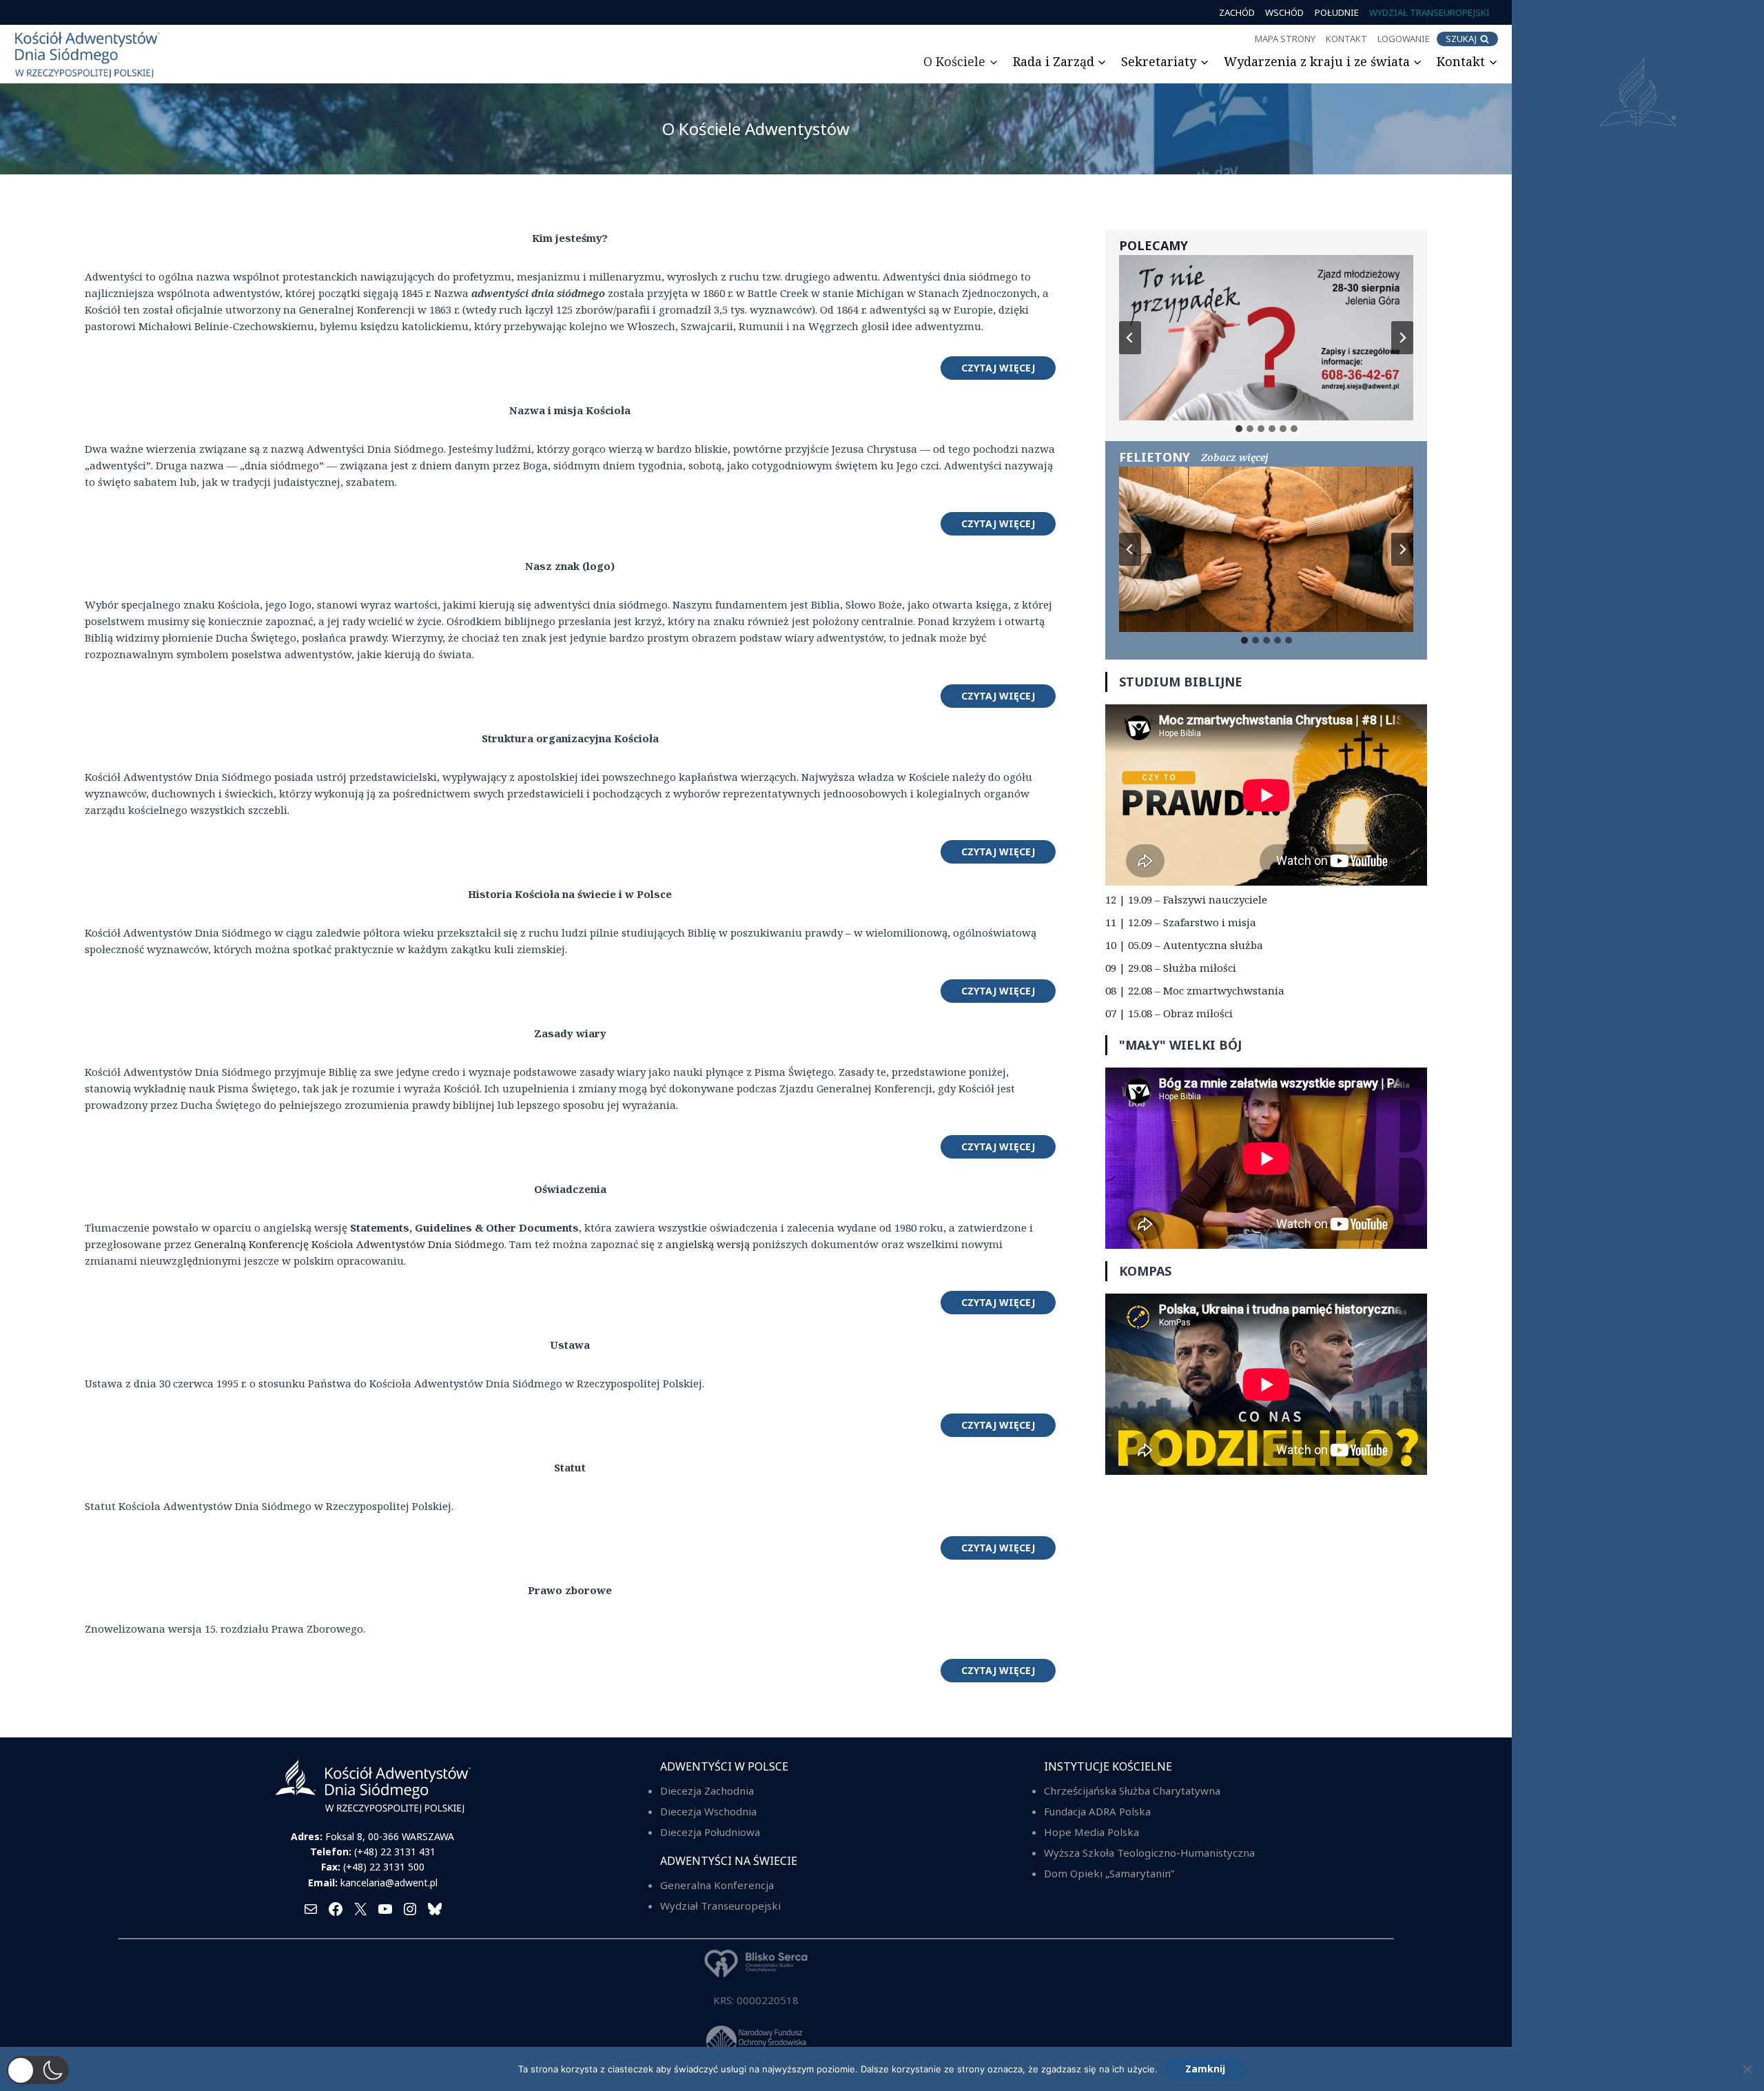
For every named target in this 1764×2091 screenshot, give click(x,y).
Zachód (1237, 12)
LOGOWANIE (1404, 39)
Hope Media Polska (1091, 1832)
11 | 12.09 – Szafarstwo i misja (1181, 922)
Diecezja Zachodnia (707, 1791)
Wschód (1284, 12)
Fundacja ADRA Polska (1097, 1811)
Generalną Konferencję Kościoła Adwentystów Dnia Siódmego (349, 1244)
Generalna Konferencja (717, 1885)
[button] (38, 2070)
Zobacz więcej (1235, 457)
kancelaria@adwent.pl (389, 1883)
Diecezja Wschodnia (708, 1811)
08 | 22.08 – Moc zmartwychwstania (1195, 990)
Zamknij (1205, 2069)
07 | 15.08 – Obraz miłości (1169, 1013)
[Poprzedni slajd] (1130, 549)
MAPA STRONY (1285, 39)
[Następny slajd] (1402, 338)
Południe (1337, 12)
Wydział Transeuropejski (1429, 12)
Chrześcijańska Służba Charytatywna (1132, 1791)
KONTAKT (1346, 39)
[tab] (1239, 429)
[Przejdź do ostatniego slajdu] (1130, 338)
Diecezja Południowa (710, 1832)
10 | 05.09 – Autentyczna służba (1184, 945)
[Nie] (1747, 2069)
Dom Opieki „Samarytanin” (1109, 1873)
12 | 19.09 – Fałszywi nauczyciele (1186, 899)
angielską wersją (708, 1244)
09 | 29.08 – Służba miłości (1171, 968)
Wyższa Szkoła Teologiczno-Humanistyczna (1149, 1853)
